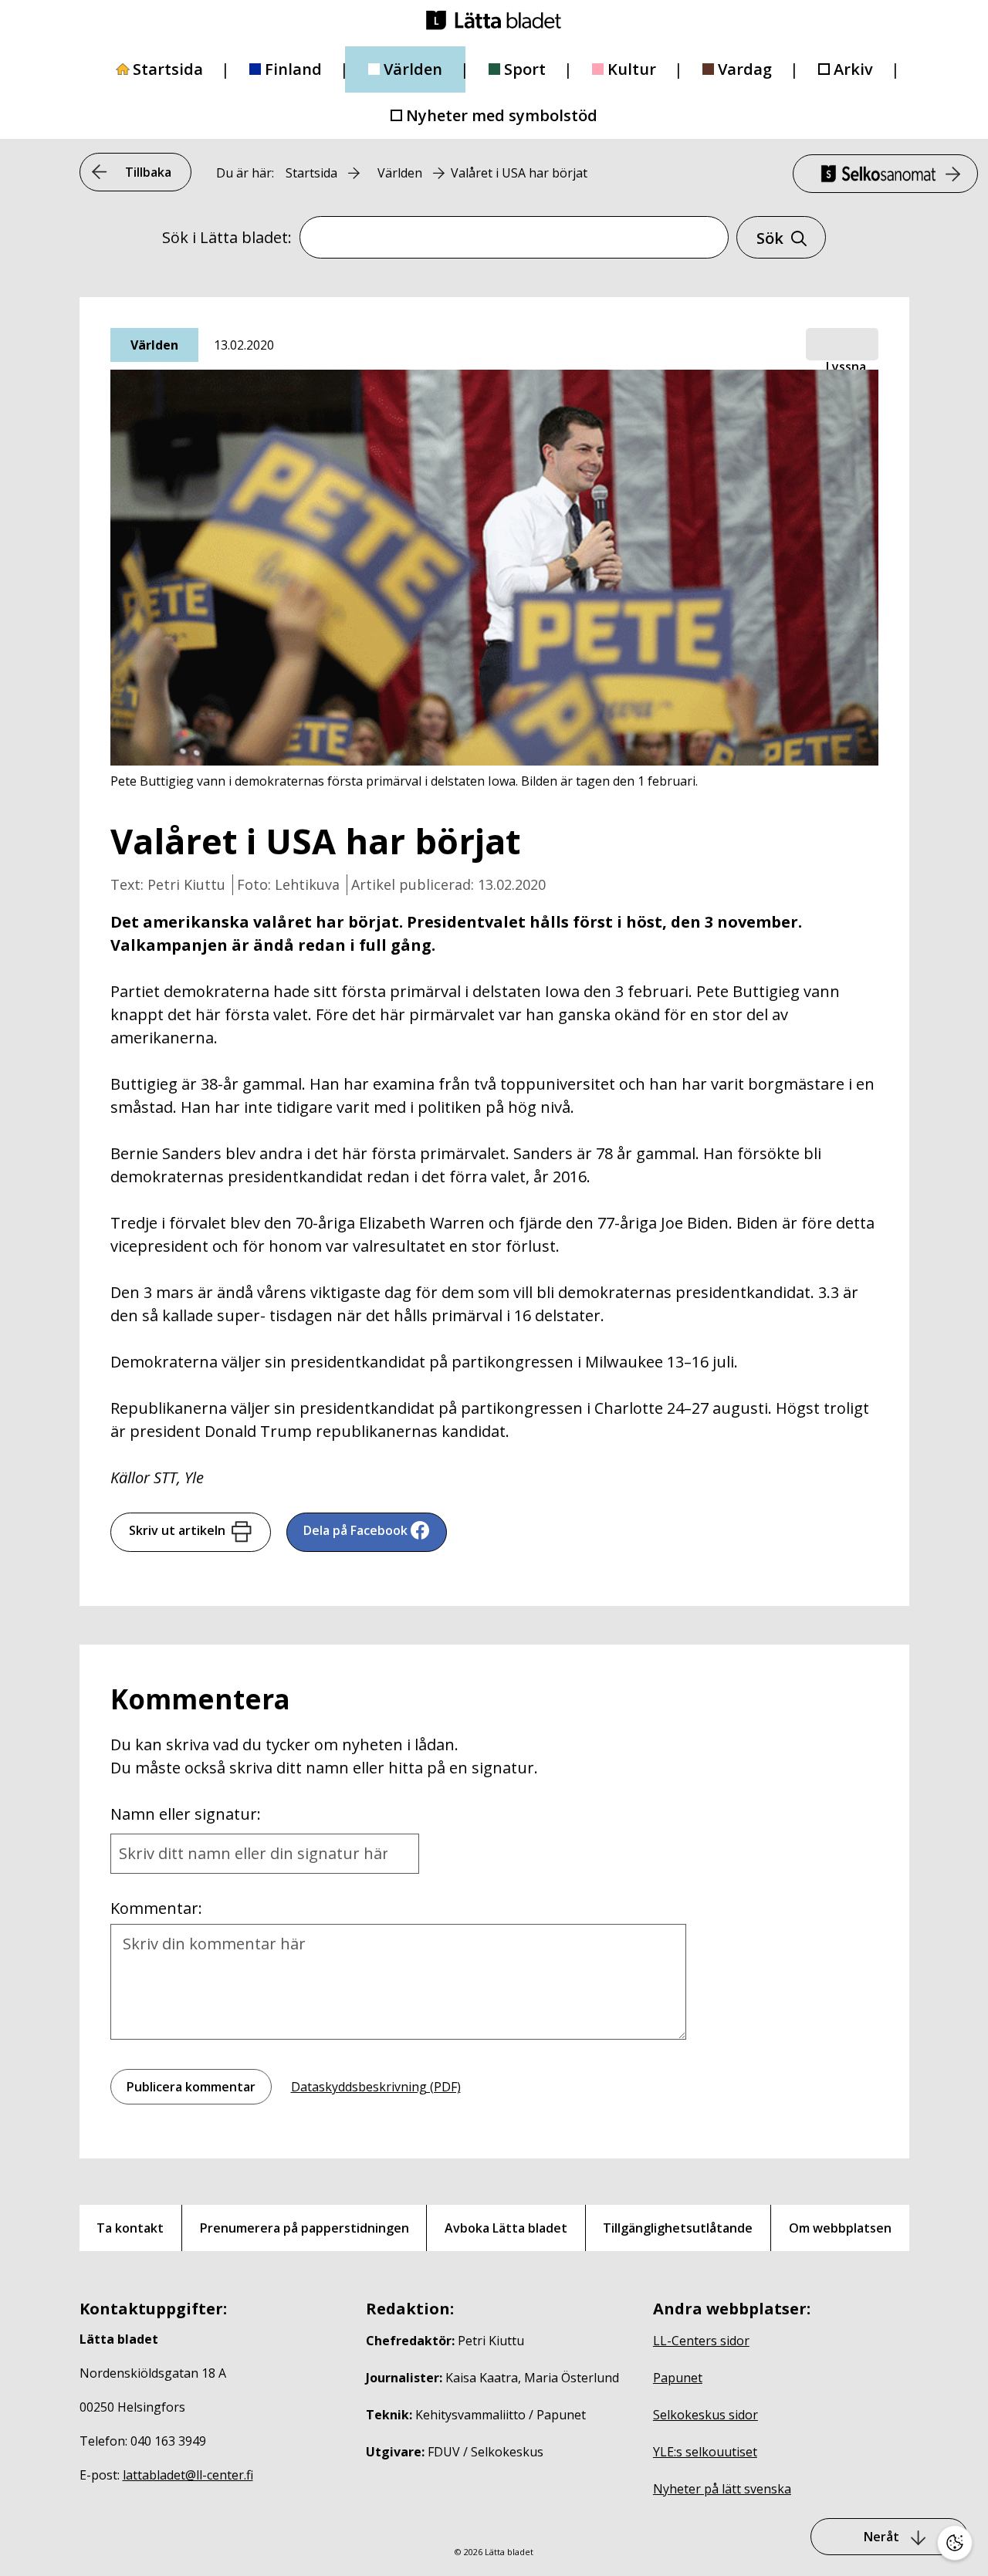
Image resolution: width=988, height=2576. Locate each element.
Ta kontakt (130, 2228)
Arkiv (853, 69)
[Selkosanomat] (885, 174)
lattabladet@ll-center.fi (188, 2475)
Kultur (632, 69)
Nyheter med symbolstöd (502, 115)
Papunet (678, 2378)
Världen (413, 69)
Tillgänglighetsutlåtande (678, 2228)
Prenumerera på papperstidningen (305, 2228)
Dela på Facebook (355, 1530)
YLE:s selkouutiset (705, 2452)
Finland (293, 69)
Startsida (168, 69)
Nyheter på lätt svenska (722, 2489)
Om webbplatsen (840, 2228)
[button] (842, 345)
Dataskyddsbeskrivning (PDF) (376, 2087)
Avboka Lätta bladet (506, 2228)
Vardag (745, 69)
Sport (525, 69)
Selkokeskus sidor (705, 2415)
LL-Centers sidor (701, 2341)
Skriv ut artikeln (177, 1530)
